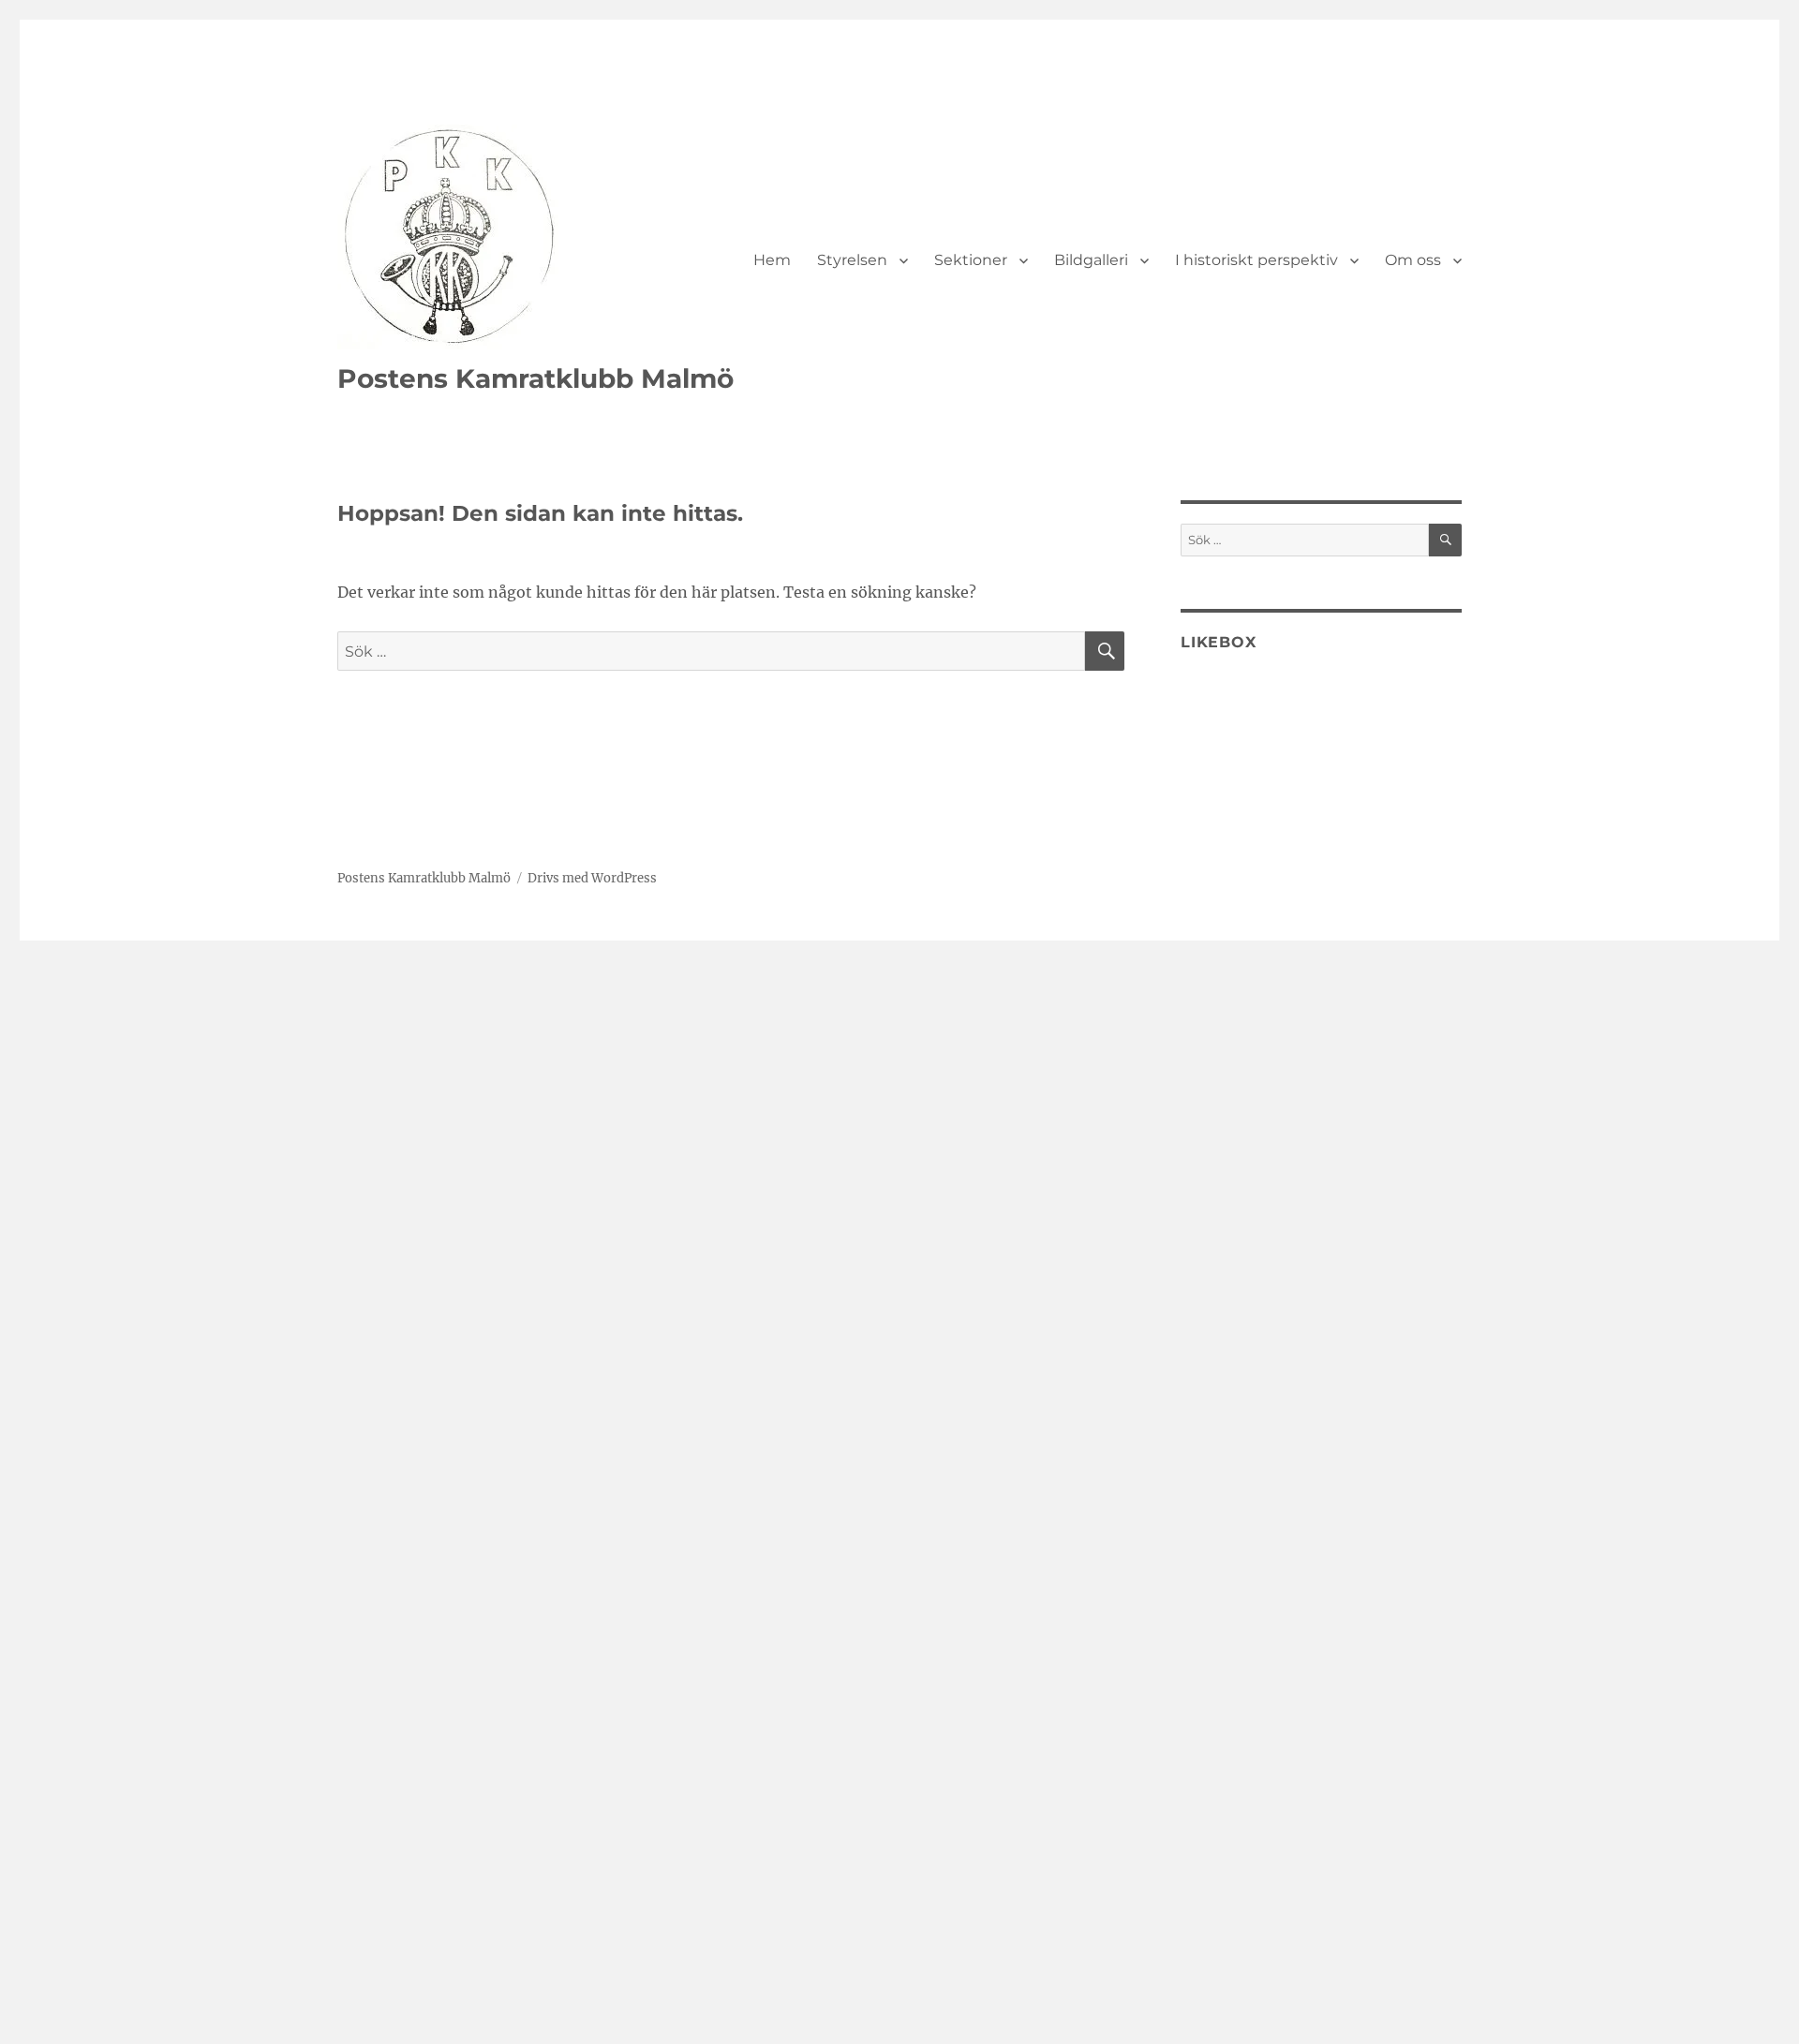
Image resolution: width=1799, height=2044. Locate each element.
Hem (772, 260)
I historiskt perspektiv (1256, 260)
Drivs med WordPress (592, 878)
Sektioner (971, 260)
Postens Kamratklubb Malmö (535, 378)
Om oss (1413, 260)
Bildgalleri (1091, 260)
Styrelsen (852, 260)
